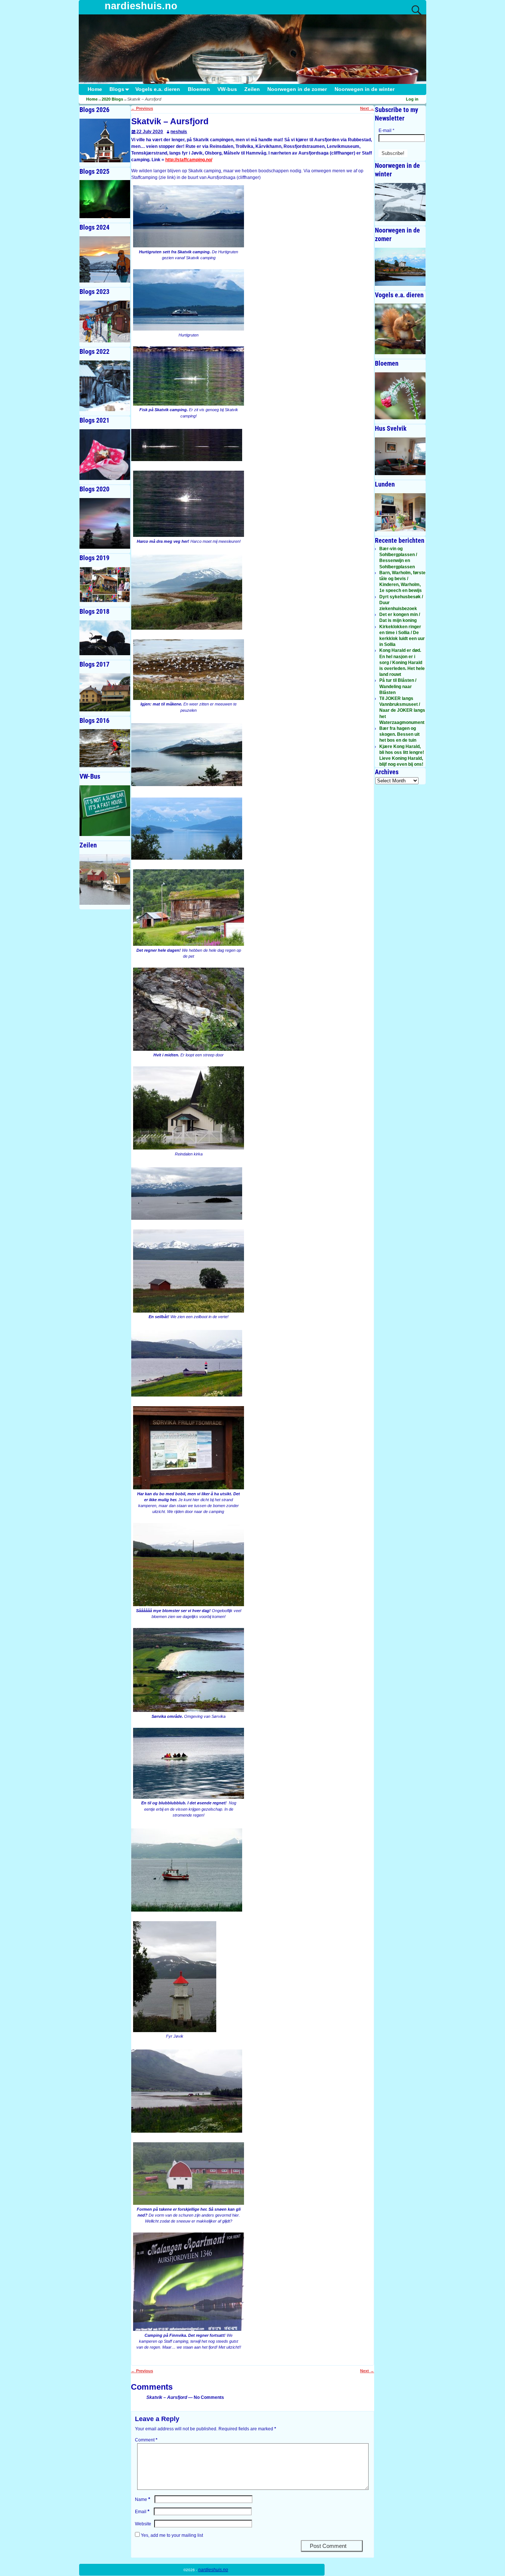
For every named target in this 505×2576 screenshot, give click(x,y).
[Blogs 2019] (105, 585)
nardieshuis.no (141, 6)
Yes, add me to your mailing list (171, 2535)
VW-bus (227, 89)
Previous (142, 108)
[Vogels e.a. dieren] (400, 329)
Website (143, 2524)
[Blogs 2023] (105, 321)
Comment (146, 2440)
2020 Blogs (112, 99)
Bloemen (199, 89)
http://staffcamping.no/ (189, 160)
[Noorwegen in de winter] (400, 202)
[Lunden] (400, 512)
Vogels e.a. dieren (158, 89)
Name (143, 2499)
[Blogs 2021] (105, 455)
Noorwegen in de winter (365, 89)
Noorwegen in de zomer (297, 89)
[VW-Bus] (105, 811)
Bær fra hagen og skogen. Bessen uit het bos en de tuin (399, 734)
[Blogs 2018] (105, 638)
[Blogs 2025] (105, 199)
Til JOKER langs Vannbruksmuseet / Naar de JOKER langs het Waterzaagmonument (402, 710)
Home (95, 89)
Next (367, 108)
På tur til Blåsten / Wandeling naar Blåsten (398, 686)
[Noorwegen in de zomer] (400, 267)
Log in (412, 99)
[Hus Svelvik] (400, 456)
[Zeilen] (105, 879)
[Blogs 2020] (105, 523)
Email (142, 2512)
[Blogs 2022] (105, 386)
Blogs (117, 89)
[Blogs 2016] (105, 748)
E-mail (387, 131)
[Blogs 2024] (105, 259)
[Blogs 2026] (105, 141)
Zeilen (252, 89)
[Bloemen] (400, 396)
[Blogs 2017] (105, 692)
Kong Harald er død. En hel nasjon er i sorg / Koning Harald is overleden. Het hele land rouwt (402, 662)
